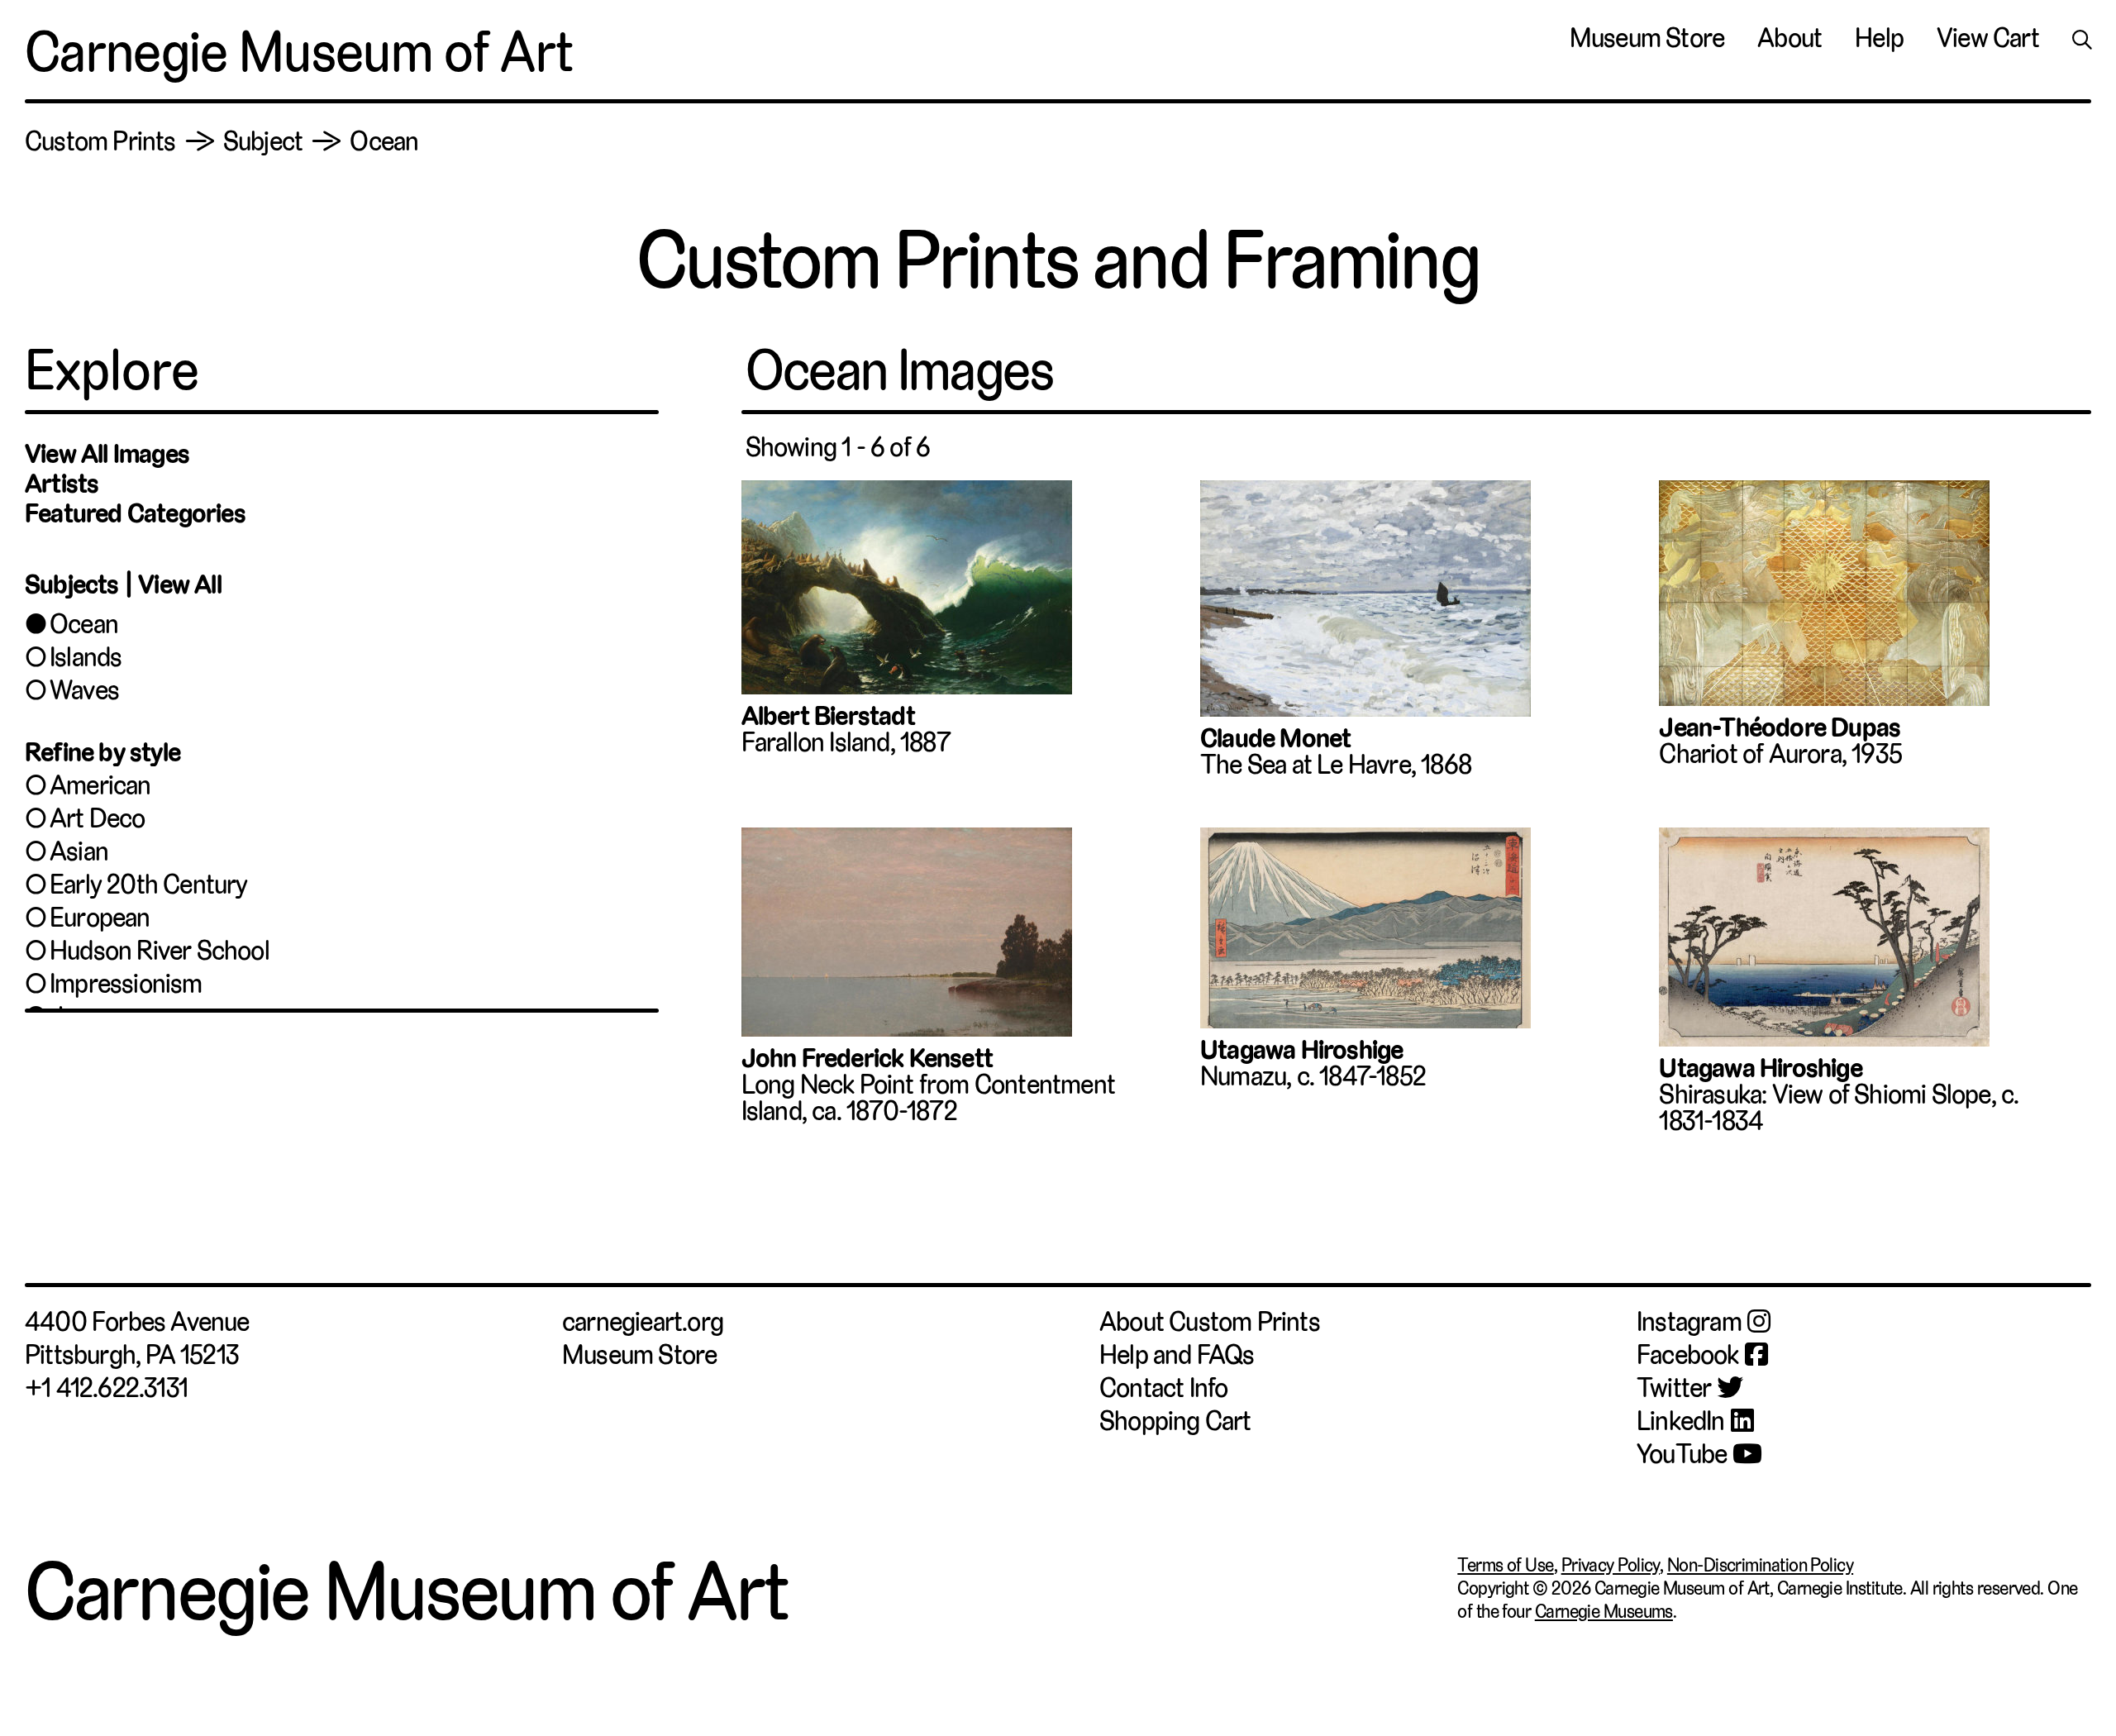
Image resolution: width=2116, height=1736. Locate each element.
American (100, 785)
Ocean (84, 624)
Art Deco (98, 818)
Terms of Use (1505, 1565)
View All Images (107, 454)
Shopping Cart (1175, 1421)
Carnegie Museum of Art (299, 52)
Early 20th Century (149, 885)
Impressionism (126, 984)
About (1790, 38)
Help (1879, 38)
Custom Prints (100, 141)
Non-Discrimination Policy (1760, 1565)
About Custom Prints (1210, 1322)
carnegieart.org (643, 1322)
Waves (84, 690)
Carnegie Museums (1604, 1611)
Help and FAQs (1177, 1355)
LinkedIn (1681, 1421)
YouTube (1682, 1454)
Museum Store (1647, 38)
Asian (79, 851)
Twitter (1674, 1388)
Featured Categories (135, 513)
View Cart (1988, 38)
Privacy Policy (1611, 1565)
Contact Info (1163, 1388)
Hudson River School (160, 951)
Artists (62, 484)
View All (180, 584)
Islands (86, 657)
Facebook (1688, 1355)
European (100, 918)
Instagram (1689, 1322)
